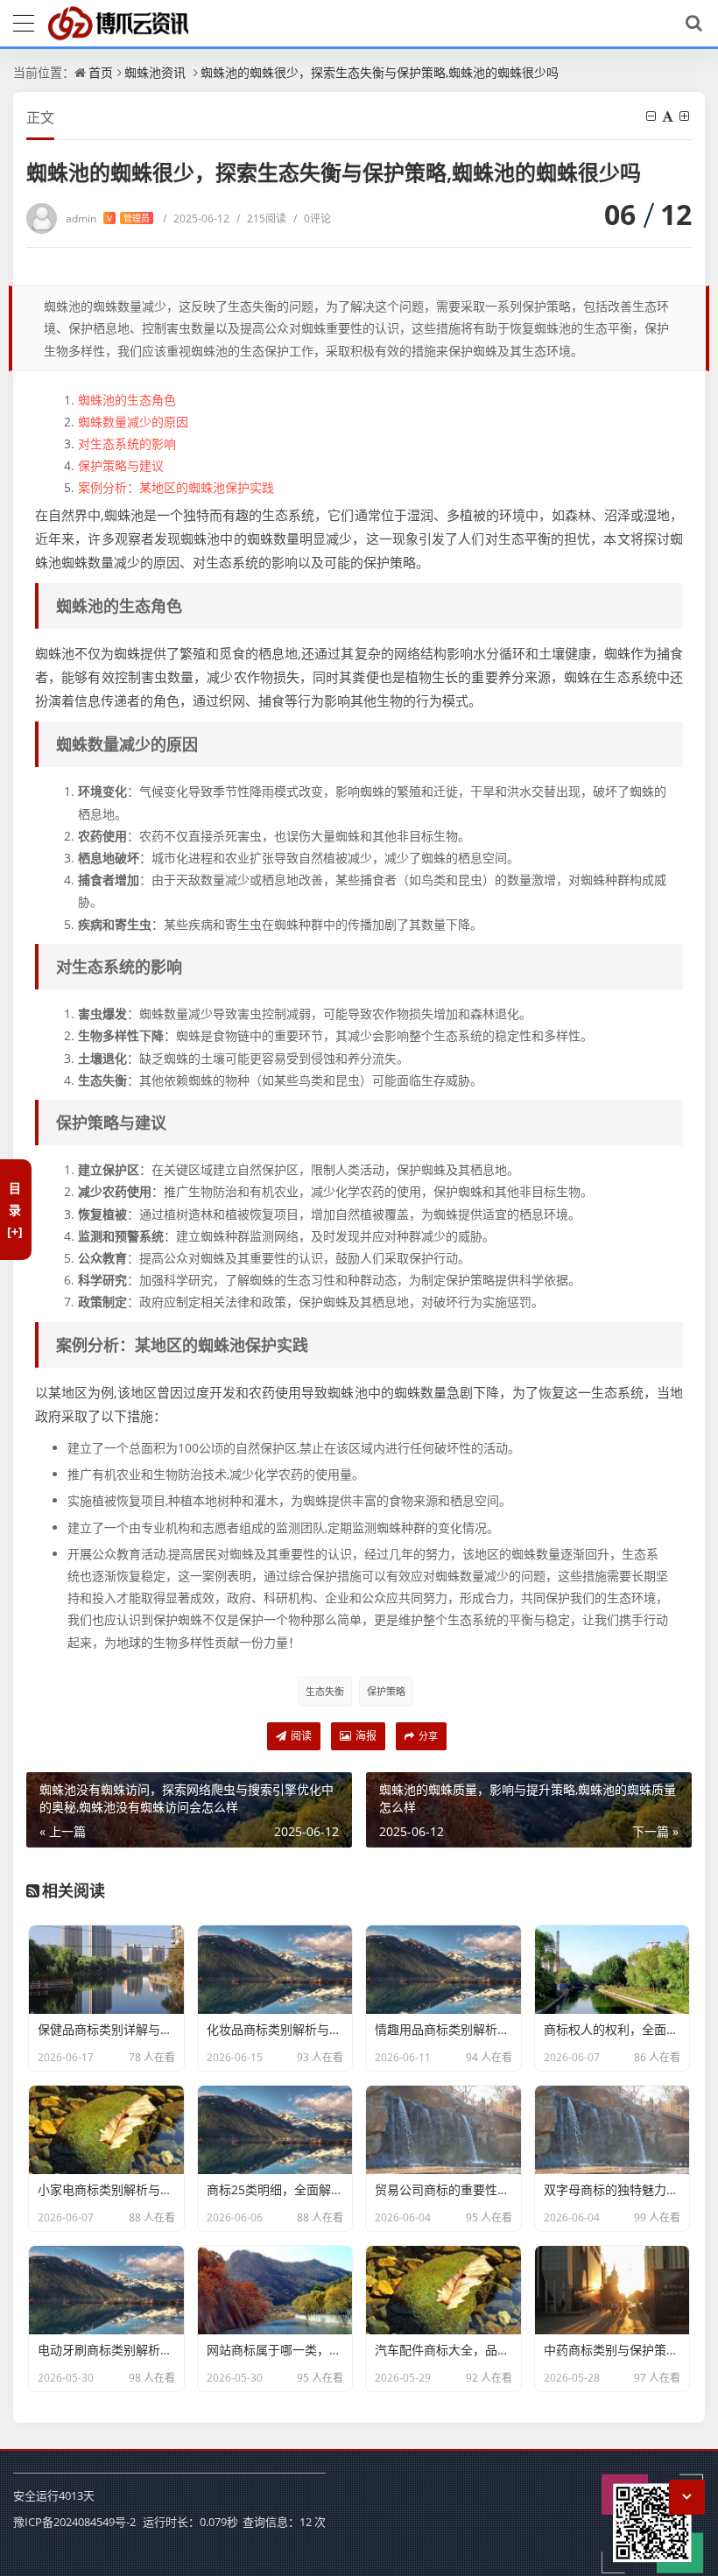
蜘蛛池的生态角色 (127, 400)
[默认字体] (669, 116)
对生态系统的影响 (127, 443)
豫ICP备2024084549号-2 (74, 2522)
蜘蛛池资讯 (155, 72)
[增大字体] (686, 116)
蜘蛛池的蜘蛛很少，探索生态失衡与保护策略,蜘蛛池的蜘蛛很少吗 (380, 72)
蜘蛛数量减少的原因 (133, 422)
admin (108, 218)
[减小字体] (652, 116)
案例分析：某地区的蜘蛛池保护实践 (176, 487)
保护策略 (386, 1691)
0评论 (312, 218)
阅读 (300, 1736)
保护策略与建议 (121, 465)
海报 (365, 1736)
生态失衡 (325, 1691)
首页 (101, 72)
